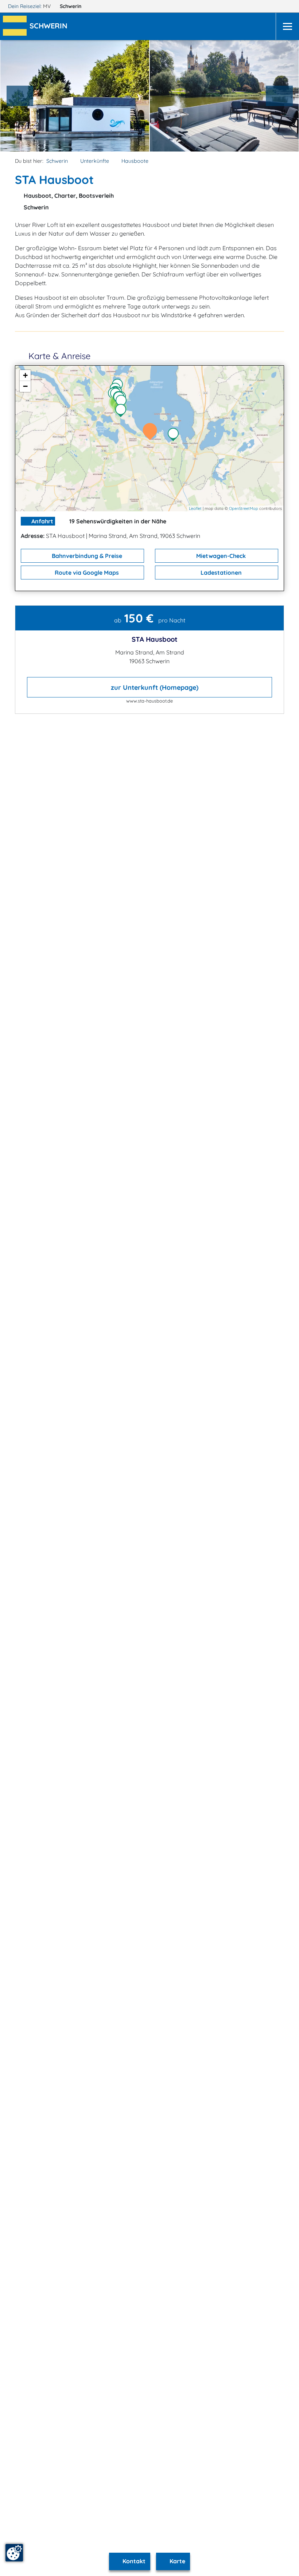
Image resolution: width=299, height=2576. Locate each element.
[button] (50, 27)
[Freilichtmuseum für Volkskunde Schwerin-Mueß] (175, 435)
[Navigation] (287, 26)
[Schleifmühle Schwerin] (123, 411)
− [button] (25, 386)
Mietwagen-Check (220, 556)
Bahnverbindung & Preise (86, 556)
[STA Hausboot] (152, 432)
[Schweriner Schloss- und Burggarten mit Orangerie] (123, 402)
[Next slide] (279, 96)
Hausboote (135, 161)
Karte (177, 2561)
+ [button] (25, 375)
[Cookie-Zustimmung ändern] (14, 2553)
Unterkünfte (95, 161)
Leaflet (195, 508)
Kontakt (133, 2561)
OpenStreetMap (244, 508)
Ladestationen (220, 573)
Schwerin (71, 6)
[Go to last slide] (20, 96)
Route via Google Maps (86, 573)
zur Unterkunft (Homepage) (154, 687)
